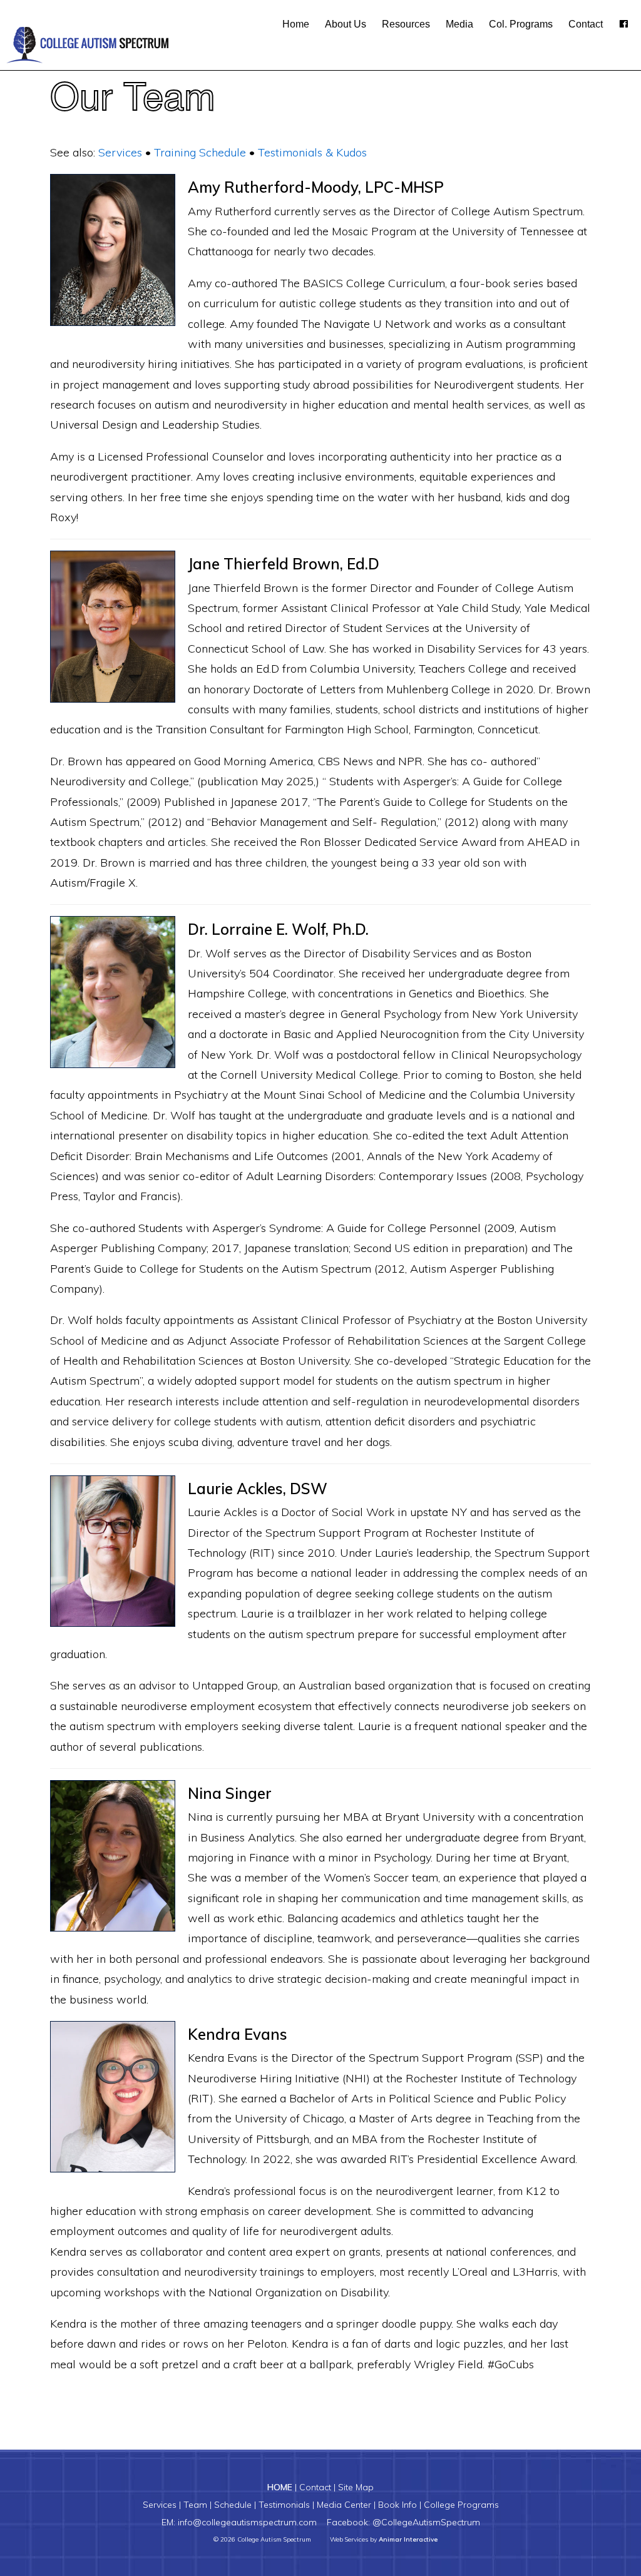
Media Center (344, 2505)
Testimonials (284, 2505)
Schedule (233, 2505)
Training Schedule (200, 152)
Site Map (356, 2487)
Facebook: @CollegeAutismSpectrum (403, 2522)
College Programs (461, 2505)
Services (120, 152)
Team (195, 2505)
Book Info (397, 2505)
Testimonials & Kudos (312, 152)
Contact (315, 2487)
